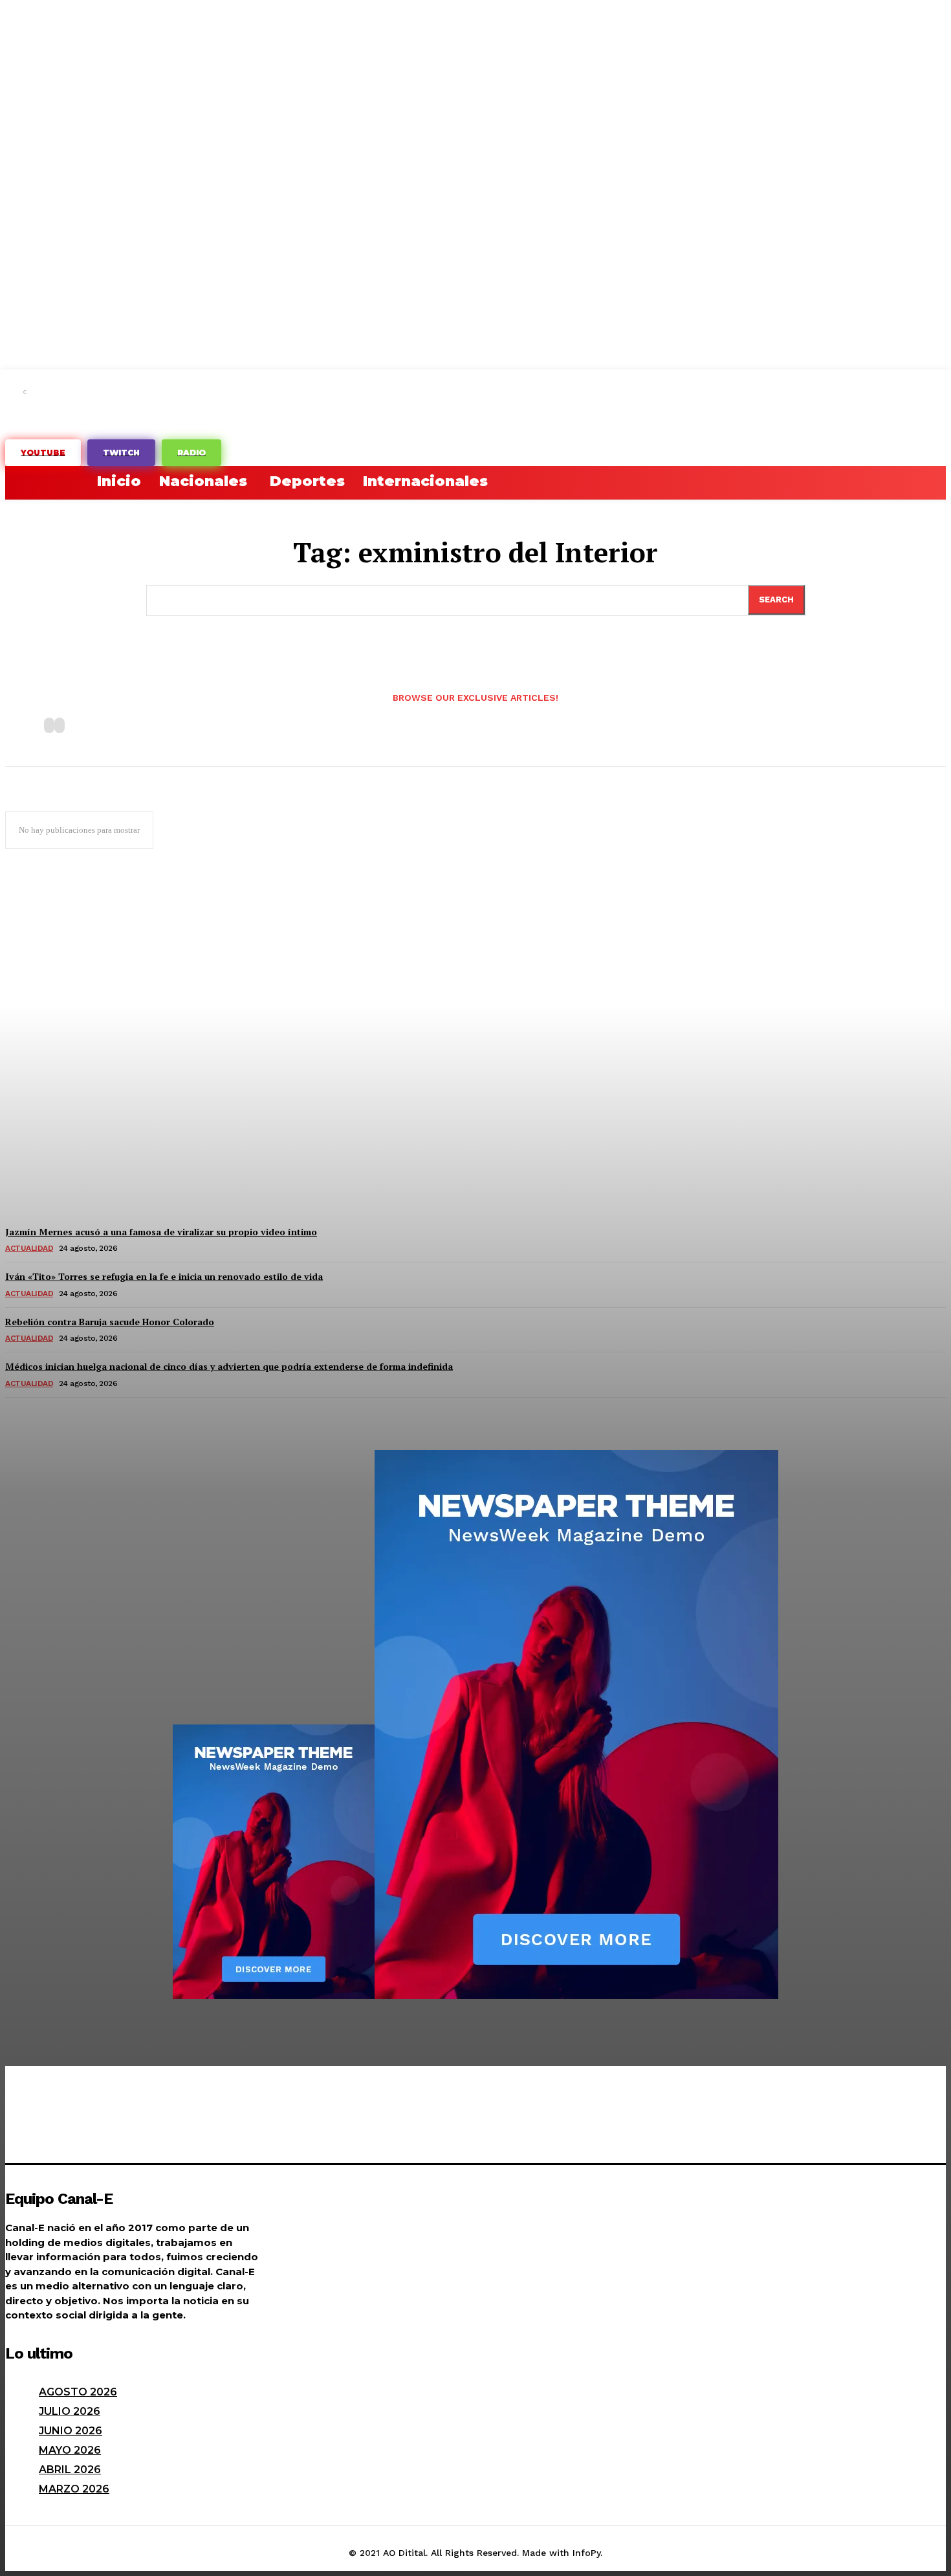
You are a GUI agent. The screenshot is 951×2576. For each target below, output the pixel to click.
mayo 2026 (70, 2450)
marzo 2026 (74, 2489)
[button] (21, 481)
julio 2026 (70, 2411)
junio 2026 (71, 2431)
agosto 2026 (78, 2392)
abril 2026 (70, 2470)
